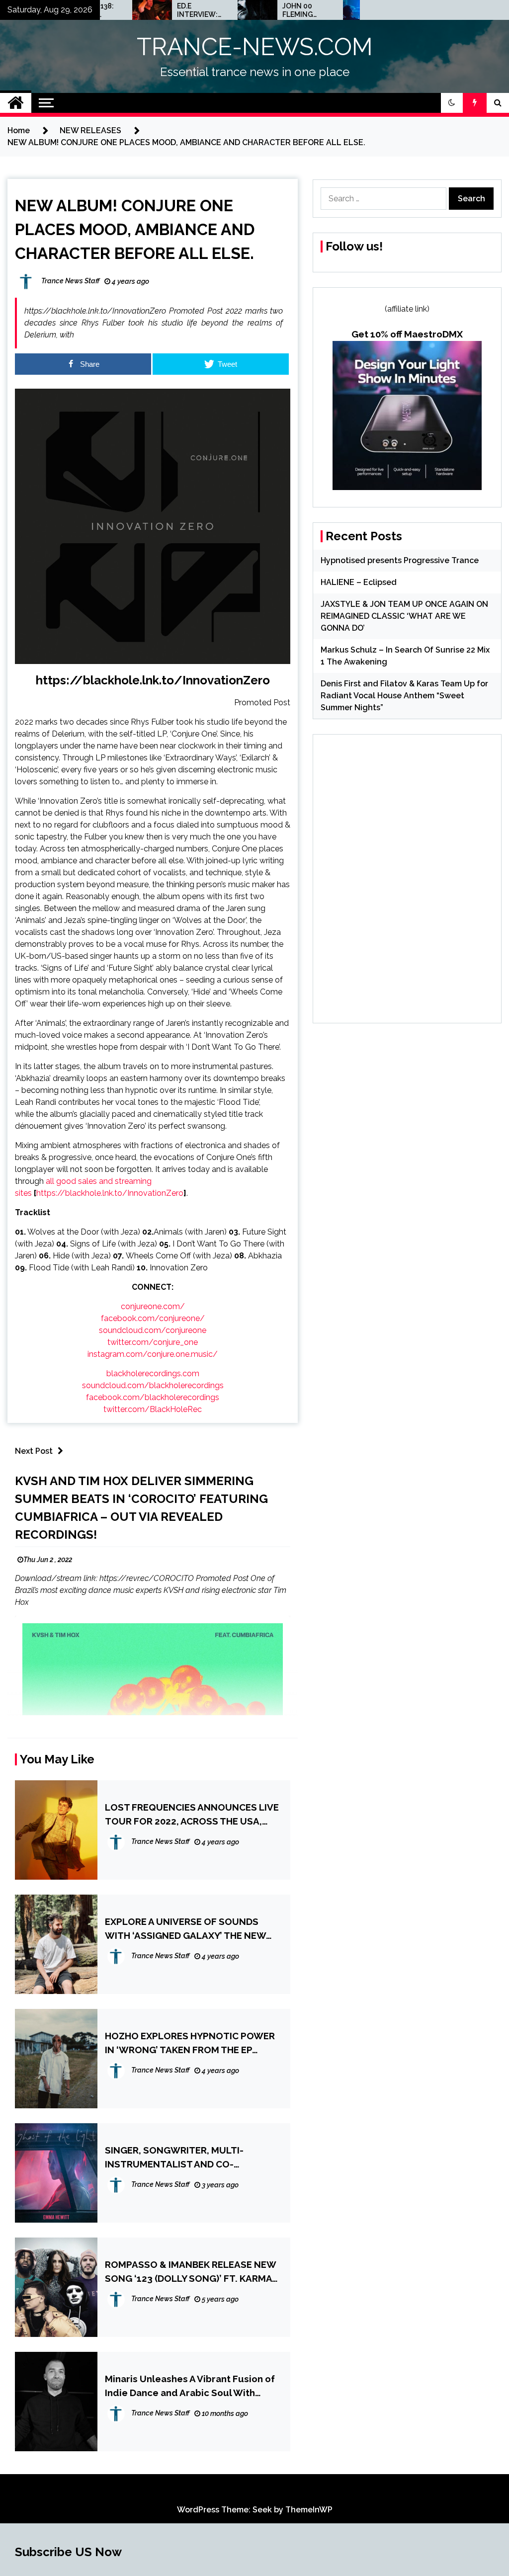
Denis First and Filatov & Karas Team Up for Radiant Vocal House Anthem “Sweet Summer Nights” (404, 696)
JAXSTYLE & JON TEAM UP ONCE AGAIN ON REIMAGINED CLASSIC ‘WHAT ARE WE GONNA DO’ (404, 616)
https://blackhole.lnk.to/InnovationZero (153, 680)
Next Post (34, 1451)
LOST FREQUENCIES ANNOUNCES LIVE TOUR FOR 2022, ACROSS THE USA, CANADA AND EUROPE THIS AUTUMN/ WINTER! (192, 1815)
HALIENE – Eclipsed (359, 582)
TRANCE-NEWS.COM (255, 47)
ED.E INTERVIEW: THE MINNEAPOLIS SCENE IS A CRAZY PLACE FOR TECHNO (157, 10)
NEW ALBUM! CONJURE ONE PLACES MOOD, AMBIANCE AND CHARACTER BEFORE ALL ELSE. (135, 229)
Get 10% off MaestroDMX (407, 334)
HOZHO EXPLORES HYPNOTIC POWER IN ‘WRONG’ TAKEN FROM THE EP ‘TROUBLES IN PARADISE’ (190, 2043)
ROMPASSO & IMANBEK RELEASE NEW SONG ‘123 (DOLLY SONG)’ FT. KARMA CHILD (190, 2272)
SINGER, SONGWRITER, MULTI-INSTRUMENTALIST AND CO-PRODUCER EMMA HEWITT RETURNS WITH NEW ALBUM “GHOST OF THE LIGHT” (187, 2158)
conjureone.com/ (153, 1306)
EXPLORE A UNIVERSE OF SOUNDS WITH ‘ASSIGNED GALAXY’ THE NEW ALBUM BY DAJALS (185, 1929)
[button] (452, 103)
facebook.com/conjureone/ (153, 1318)
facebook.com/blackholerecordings (153, 1397)
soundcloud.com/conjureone (153, 1330)
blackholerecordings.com (153, 1373)
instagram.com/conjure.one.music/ (153, 1354)
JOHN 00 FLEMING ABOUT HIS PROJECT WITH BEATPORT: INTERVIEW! (261, 10)
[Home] (16, 103)
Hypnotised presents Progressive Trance (400, 560)
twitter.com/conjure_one (153, 1342)
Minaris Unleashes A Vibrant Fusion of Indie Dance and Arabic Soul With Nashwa (190, 2386)
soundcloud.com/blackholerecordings (153, 1385)
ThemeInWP (309, 2510)
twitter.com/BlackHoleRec (153, 1409)
